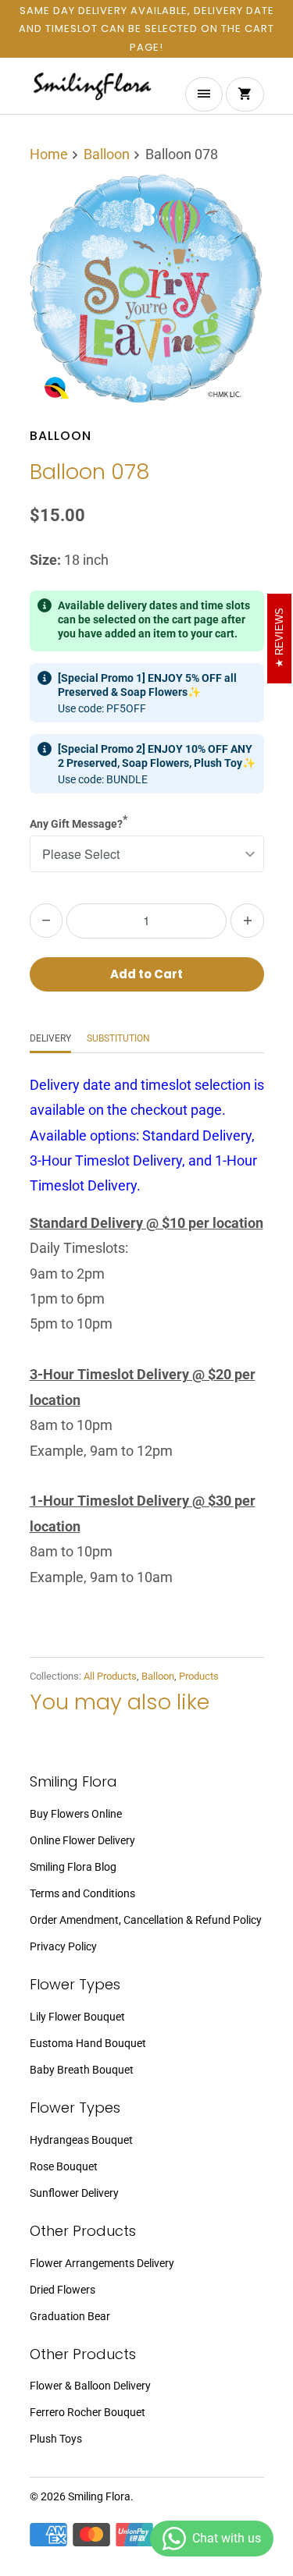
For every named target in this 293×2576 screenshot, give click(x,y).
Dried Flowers (63, 2290)
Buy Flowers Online (76, 1814)
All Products (110, 1676)
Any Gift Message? (79, 821)
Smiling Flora (99, 2496)
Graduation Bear (70, 2316)
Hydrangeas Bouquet (81, 2140)
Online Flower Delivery (82, 1840)
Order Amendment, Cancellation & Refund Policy (146, 1920)
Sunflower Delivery (74, 2193)
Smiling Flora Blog (73, 1867)
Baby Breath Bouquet (82, 2070)
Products (199, 1676)
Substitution (118, 1038)
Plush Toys (56, 2439)
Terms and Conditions (82, 1893)
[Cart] (245, 94)
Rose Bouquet (64, 2166)
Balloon (61, 436)
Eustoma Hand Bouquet (88, 2043)
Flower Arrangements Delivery (102, 2263)
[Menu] (204, 94)
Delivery (50, 1038)
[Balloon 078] (147, 292)
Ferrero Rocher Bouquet (88, 2412)
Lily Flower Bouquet (77, 2017)
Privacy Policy (63, 1946)
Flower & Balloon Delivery (90, 2386)
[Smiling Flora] (92, 92)
